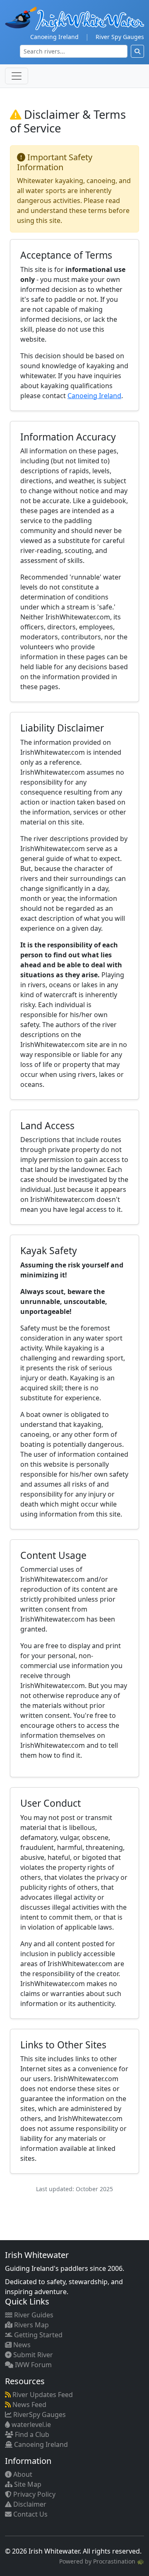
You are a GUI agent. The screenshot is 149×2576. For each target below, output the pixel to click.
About (22, 2474)
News (21, 2345)
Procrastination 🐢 (119, 2561)
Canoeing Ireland (54, 37)
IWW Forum (32, 2365)
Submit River (32, 2355)
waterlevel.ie (30, 2424)
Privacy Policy (34, 2494)
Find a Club (31, 2434)
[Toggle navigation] (17, 76)
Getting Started (37, 2335)
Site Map (27, 2484)
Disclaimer (29, 2504)
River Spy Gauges (120, 37)
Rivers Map (31, 2325)
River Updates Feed (42, 2395)
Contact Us (30, 2514)
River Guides (33, 2315)
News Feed (29, 2405)
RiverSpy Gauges (39, 2415)
